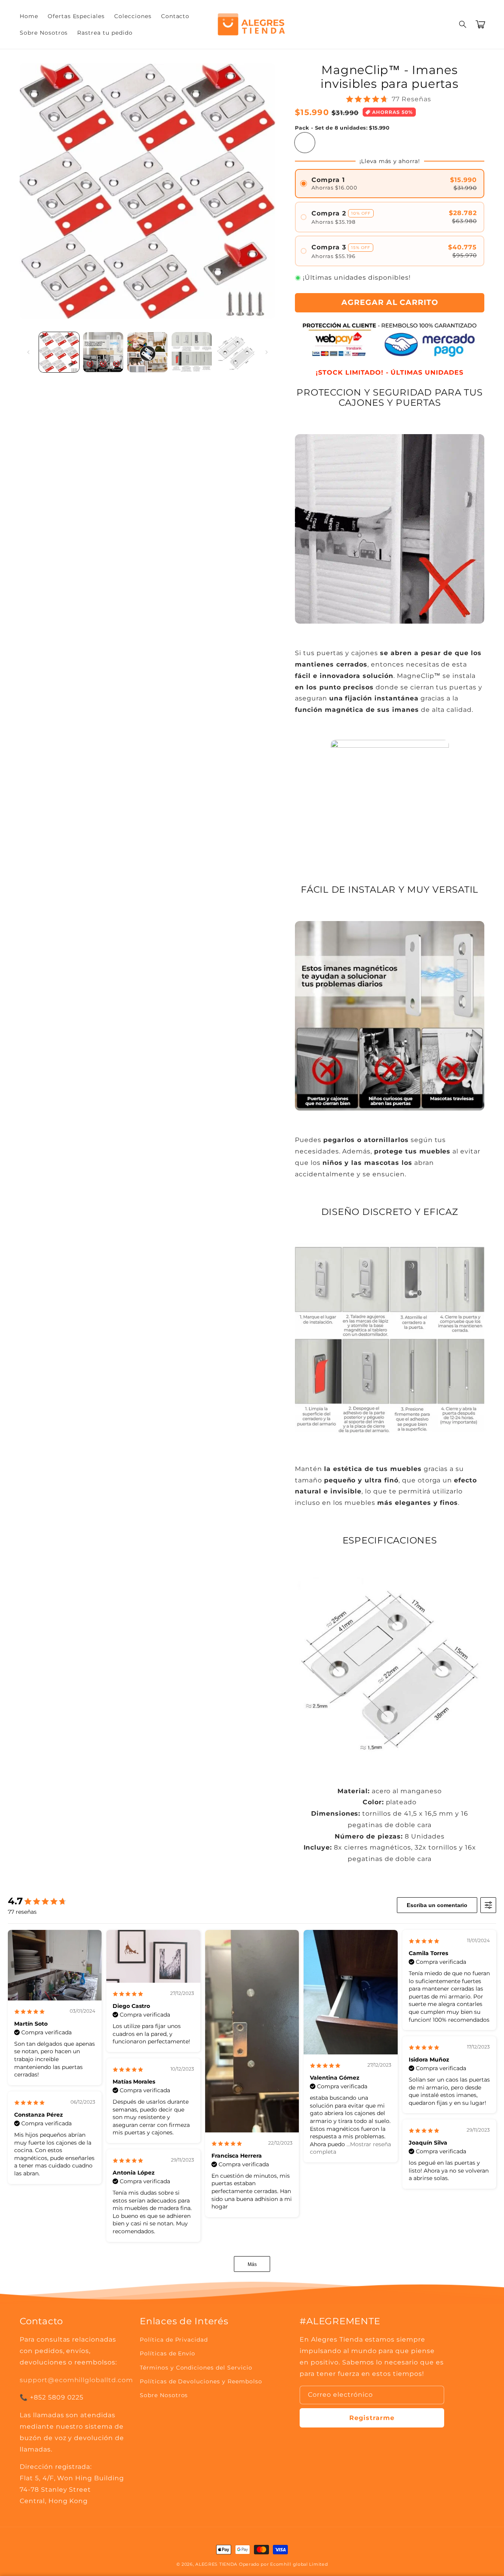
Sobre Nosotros (164, 2395)
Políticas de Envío (168, 2353)
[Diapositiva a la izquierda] (28, 352)
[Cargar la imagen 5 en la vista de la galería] (236, 352)
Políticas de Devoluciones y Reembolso (201, 2381)
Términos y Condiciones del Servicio (196, 2368)
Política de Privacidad (174, 2340)
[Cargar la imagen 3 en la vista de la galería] (147, 352)
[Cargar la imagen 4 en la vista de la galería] (192, 352)
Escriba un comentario (437, 1905)
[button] (463, 24)
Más (252, 2264)
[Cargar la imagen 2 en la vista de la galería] (103, 352)
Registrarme (372, 2418)
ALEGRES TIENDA (216, 2564)
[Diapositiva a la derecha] (267, 352)
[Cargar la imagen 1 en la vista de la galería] (59, 352)
